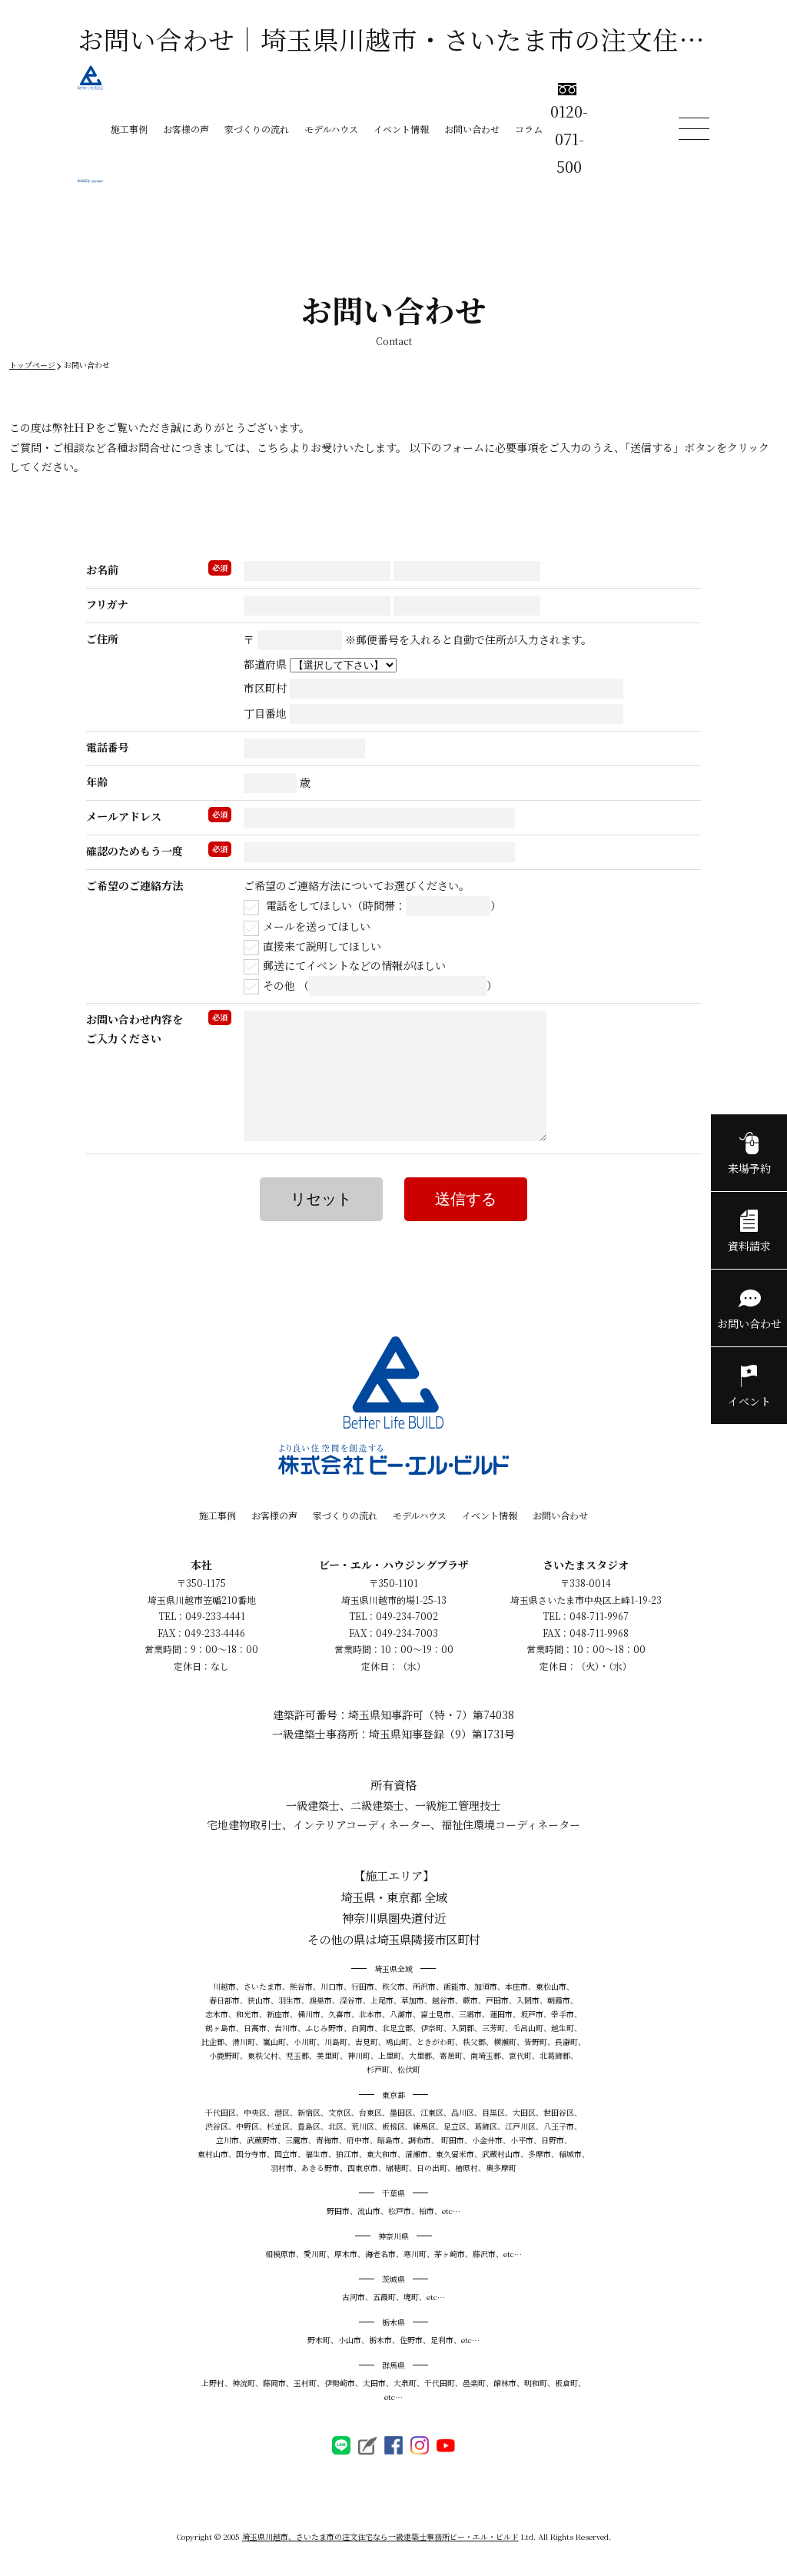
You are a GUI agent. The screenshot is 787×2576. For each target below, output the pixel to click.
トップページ (32, 365)
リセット (321, 1199)
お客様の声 (186, 129)
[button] (393, 2477)
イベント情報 (401, 129)
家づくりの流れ (257, 129)
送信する (466, 1199)
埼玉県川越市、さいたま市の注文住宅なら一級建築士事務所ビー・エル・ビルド (380, 2536)
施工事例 (129, 129)
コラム (529, 129)
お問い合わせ (472, 129)
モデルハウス (331, 129)
